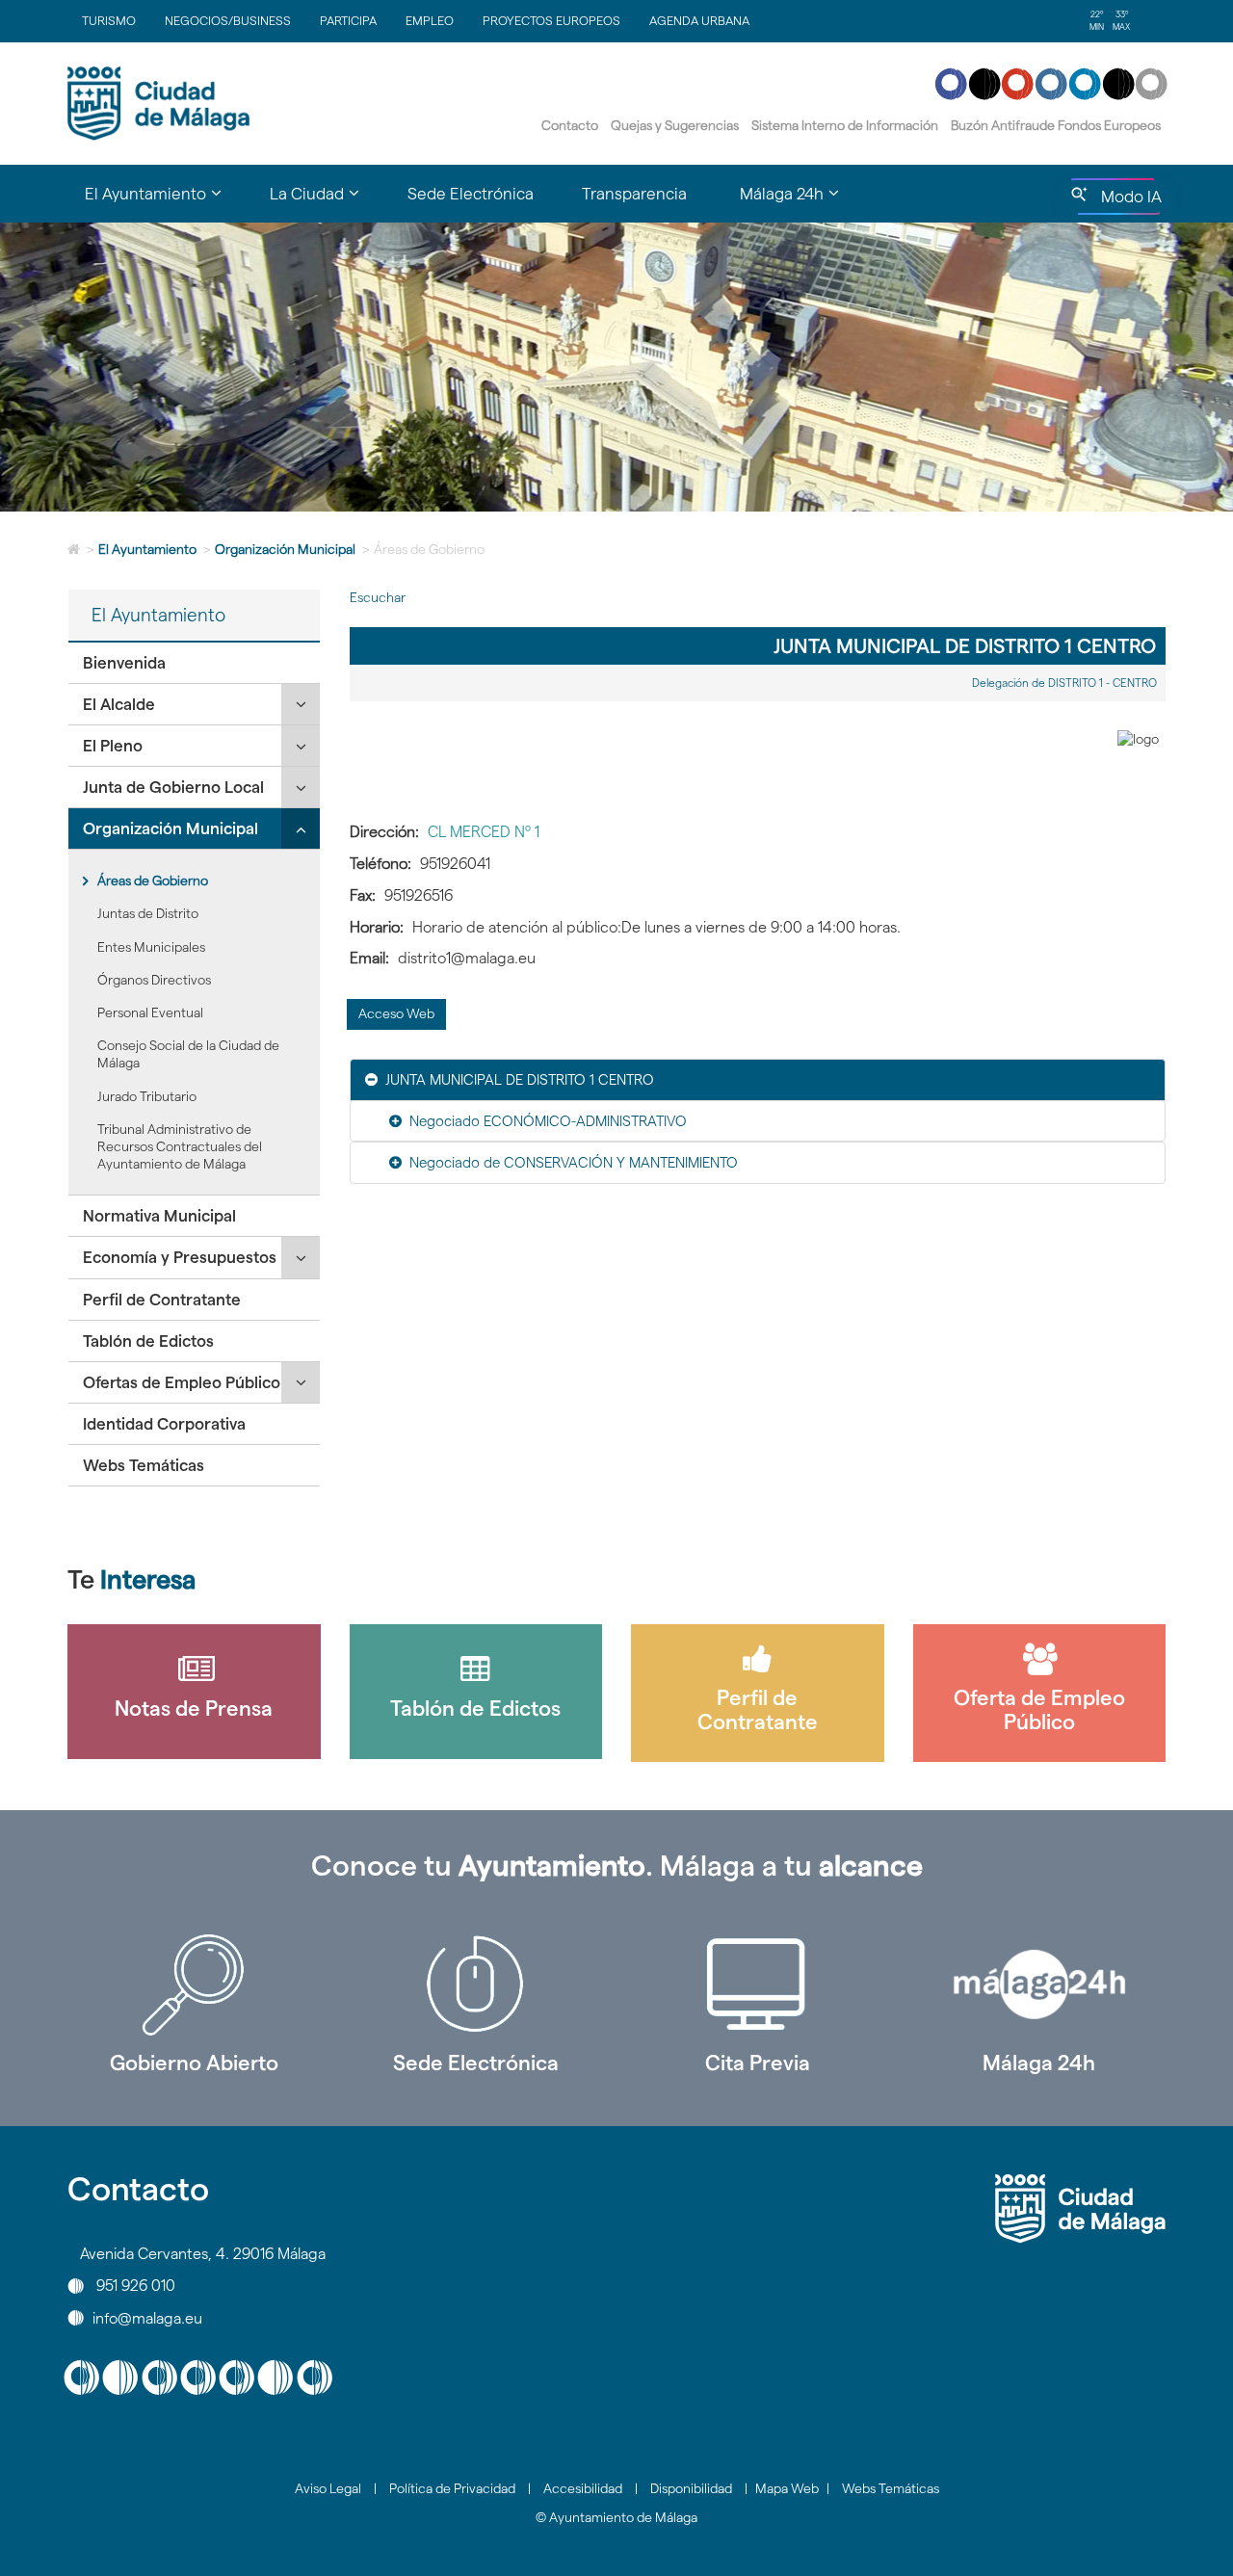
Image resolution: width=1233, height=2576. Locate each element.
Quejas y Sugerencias (675, 125)
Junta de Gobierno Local (173, 787)
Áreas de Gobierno (153, 881)
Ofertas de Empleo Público (182, 1382)
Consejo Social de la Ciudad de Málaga (188, 1054)
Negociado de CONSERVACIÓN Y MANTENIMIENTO (574, 1162)
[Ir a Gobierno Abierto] (194, 1985)
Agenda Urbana (699, 20)
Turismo (109, 20)
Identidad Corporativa (164, 1424)
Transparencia (634, 194)
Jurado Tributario (147, 1096)
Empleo (430, 20)
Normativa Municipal (159, 1216)
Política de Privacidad (452, 2488)
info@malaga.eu (147, 2317)
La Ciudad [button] (327, 202)
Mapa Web (787, 2488)
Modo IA (1128, 201)
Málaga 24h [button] (801, 202)
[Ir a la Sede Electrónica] (476, 1985)
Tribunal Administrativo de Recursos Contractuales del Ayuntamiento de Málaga (180, 1146)
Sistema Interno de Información (845, 125)
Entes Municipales (151, 947)
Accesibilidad (583, 2488)
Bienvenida (124, 663)
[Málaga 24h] (1040, 1985)
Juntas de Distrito (148, 913)
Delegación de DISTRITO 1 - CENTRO (1064, 683)
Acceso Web (396, 1013)
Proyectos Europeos (551, 20)
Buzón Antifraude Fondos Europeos (1056, 125)
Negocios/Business (228, 20)
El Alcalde (119, 704)
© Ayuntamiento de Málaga (616, 2517)
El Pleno (113, 746)
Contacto (570, 125)
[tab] (194, 663)
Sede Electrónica (471, 194)
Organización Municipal (285, 549)
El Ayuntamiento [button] (165, 202)
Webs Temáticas (144, 1465)
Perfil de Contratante (162, 1300)
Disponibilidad (691, 2488)
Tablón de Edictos (148, 1341)
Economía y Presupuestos (180, 1257)
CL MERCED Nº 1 (484, 832)
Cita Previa (758, 2063)
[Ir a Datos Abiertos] (758, 1985)
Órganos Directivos (154, 980)
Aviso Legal (328, 2488)
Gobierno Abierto (194, 2063)
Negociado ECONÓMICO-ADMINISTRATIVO (548, 1121)
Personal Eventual (150, 1012)
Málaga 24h (1039, 2063)
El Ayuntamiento (147, 549)
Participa (348, 20)
